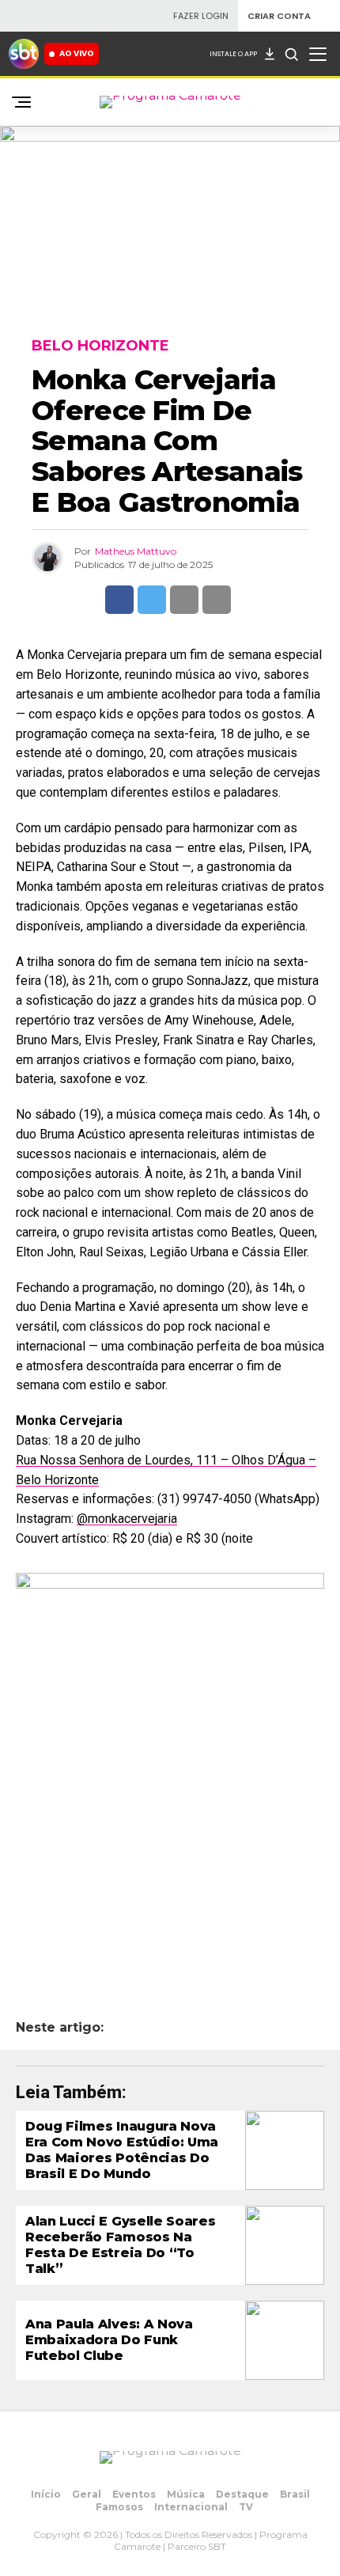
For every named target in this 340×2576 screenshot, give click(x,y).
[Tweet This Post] (152, 600)
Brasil (295, 2494)
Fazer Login (201, 16)
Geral (87, 2494)
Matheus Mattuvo (136, 551)
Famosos (119, 2507)
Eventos (134, 2494)
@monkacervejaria (127, 1519)
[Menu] (318, 54)
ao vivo (77, 53)
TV (246, 2507)
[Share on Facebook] (119, 600)
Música (186, 2494)
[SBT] (24, 54)
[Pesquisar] (291, 54)
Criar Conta (279, 16)
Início (46, 2494)
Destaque (242, 2494)
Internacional (191, 2507)
